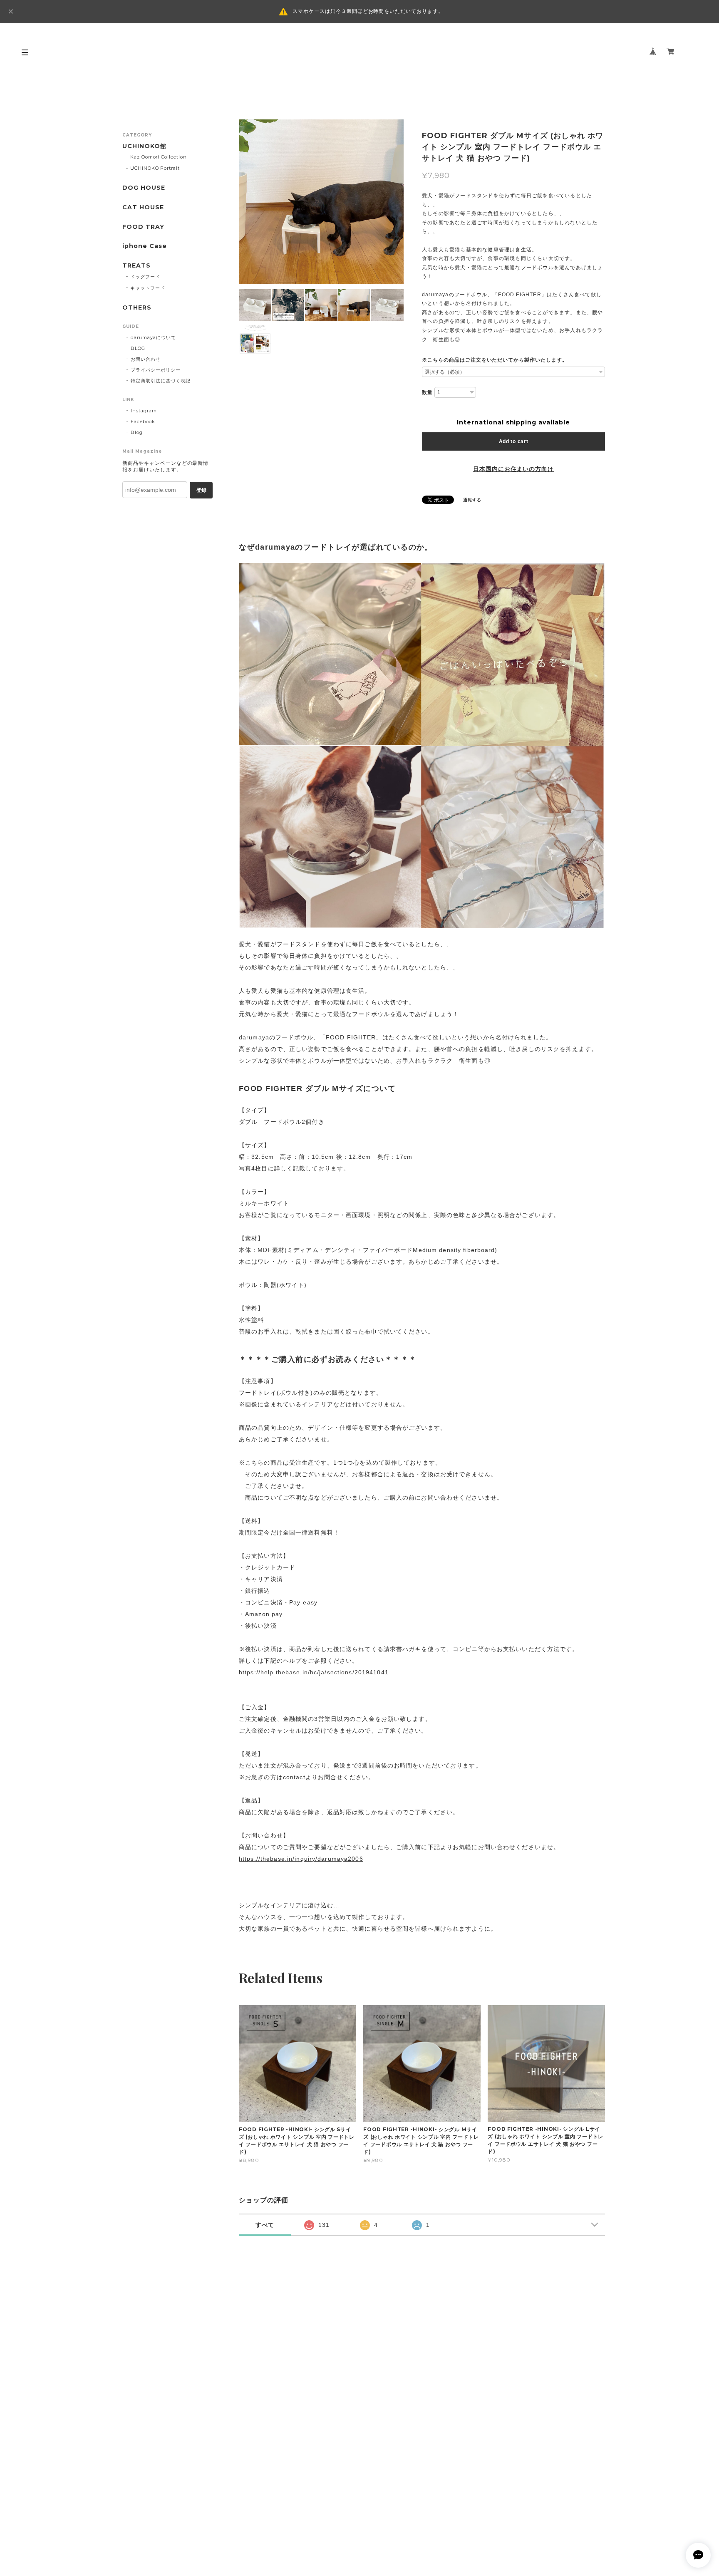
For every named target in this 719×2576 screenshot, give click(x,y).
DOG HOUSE (144, 188)
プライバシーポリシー (156, 370)
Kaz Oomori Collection (159, 157)
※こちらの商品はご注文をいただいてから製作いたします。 (495, 360)
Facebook (143, 421)
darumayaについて (153, 337)
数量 (427, 392)
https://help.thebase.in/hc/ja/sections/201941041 (314, 1672)
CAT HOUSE (143, 207)
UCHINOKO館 (144, 146)
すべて (265, 2225)
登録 (201, 490)
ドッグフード (145, 277)
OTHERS (137, 308)
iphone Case (145, 246)
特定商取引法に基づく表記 (161, 381)
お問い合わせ (146, 359)
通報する (472, 500)
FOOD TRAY (143, 227)
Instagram (144, 411)
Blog (137, 432)
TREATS (136, 266)
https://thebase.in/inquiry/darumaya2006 (301, 1859)
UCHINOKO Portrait (155, 168)
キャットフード (148, 288)
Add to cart (514, 441)
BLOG (138, 348)
